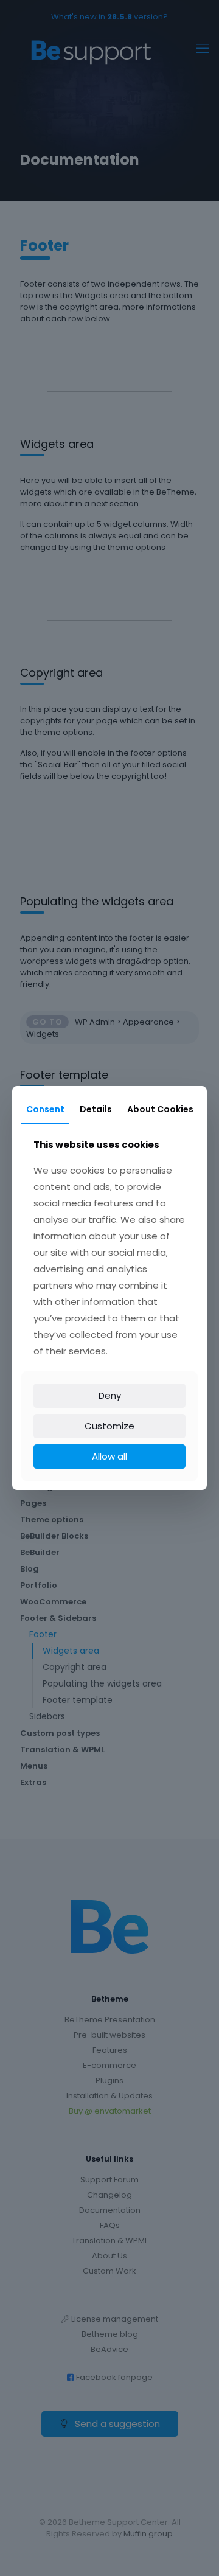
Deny (110, 1395)
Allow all (109, 1456)
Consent (45, 1109)
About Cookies (160, 1109)
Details (96, 1109)
